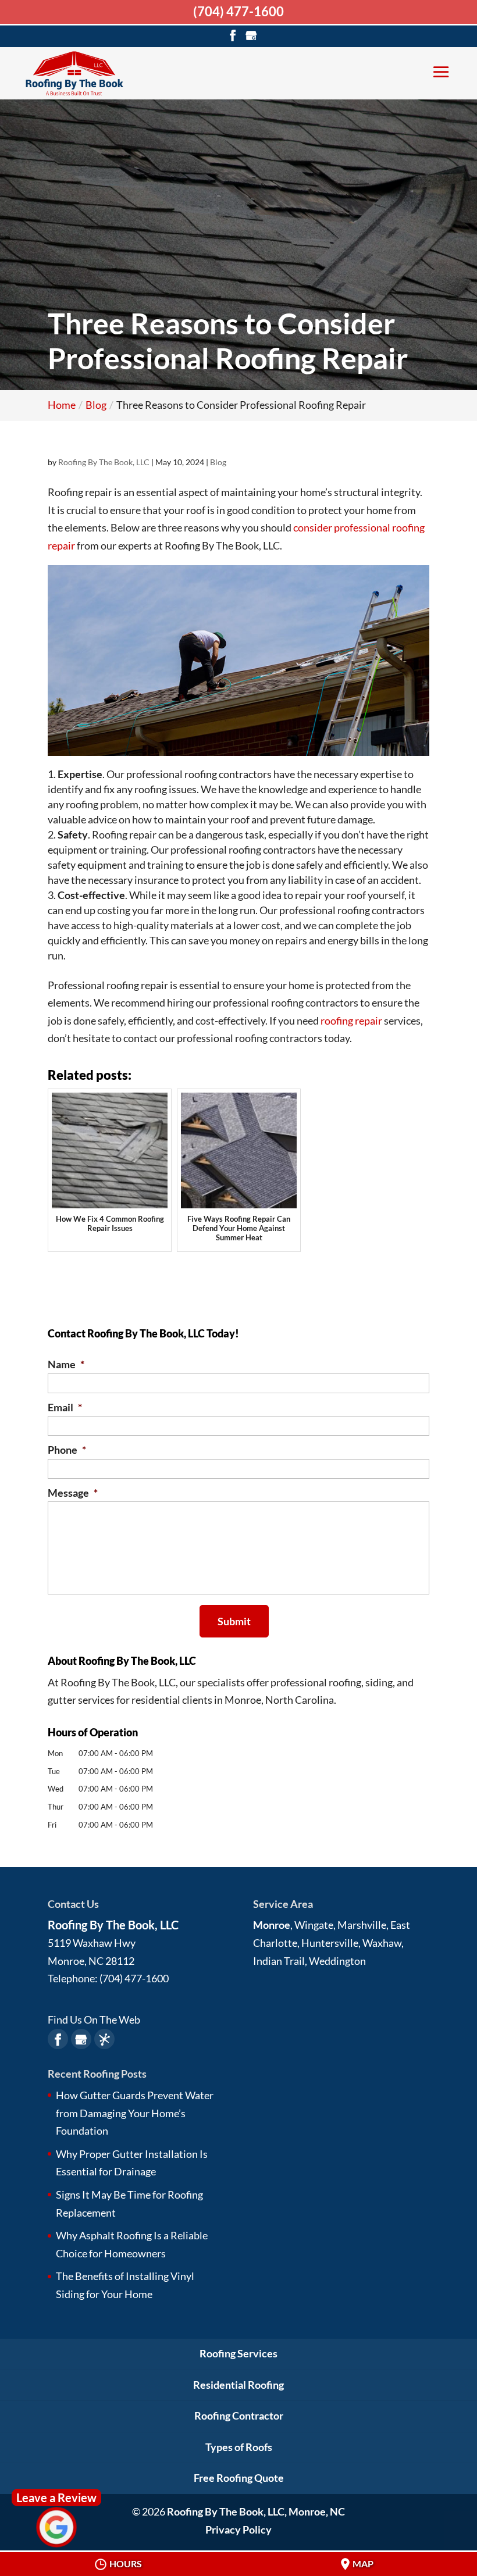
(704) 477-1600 (238, 11)
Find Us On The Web (94, 2020)
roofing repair (351, 1021)
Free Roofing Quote (239, 2478)
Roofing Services (238, 2353)
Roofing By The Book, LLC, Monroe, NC (256, 2511)
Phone (67, 1450)
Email (65, 1407)
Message (73, 1493)
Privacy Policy (238, 2529)
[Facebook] (233, 35)
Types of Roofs (239, 2447)
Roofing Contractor (239, 2416)
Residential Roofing (238, 2385)
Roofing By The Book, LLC (104, 462)
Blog (218, 462)
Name (66, 1364)
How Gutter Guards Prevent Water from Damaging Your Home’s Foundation (135, 2113)
